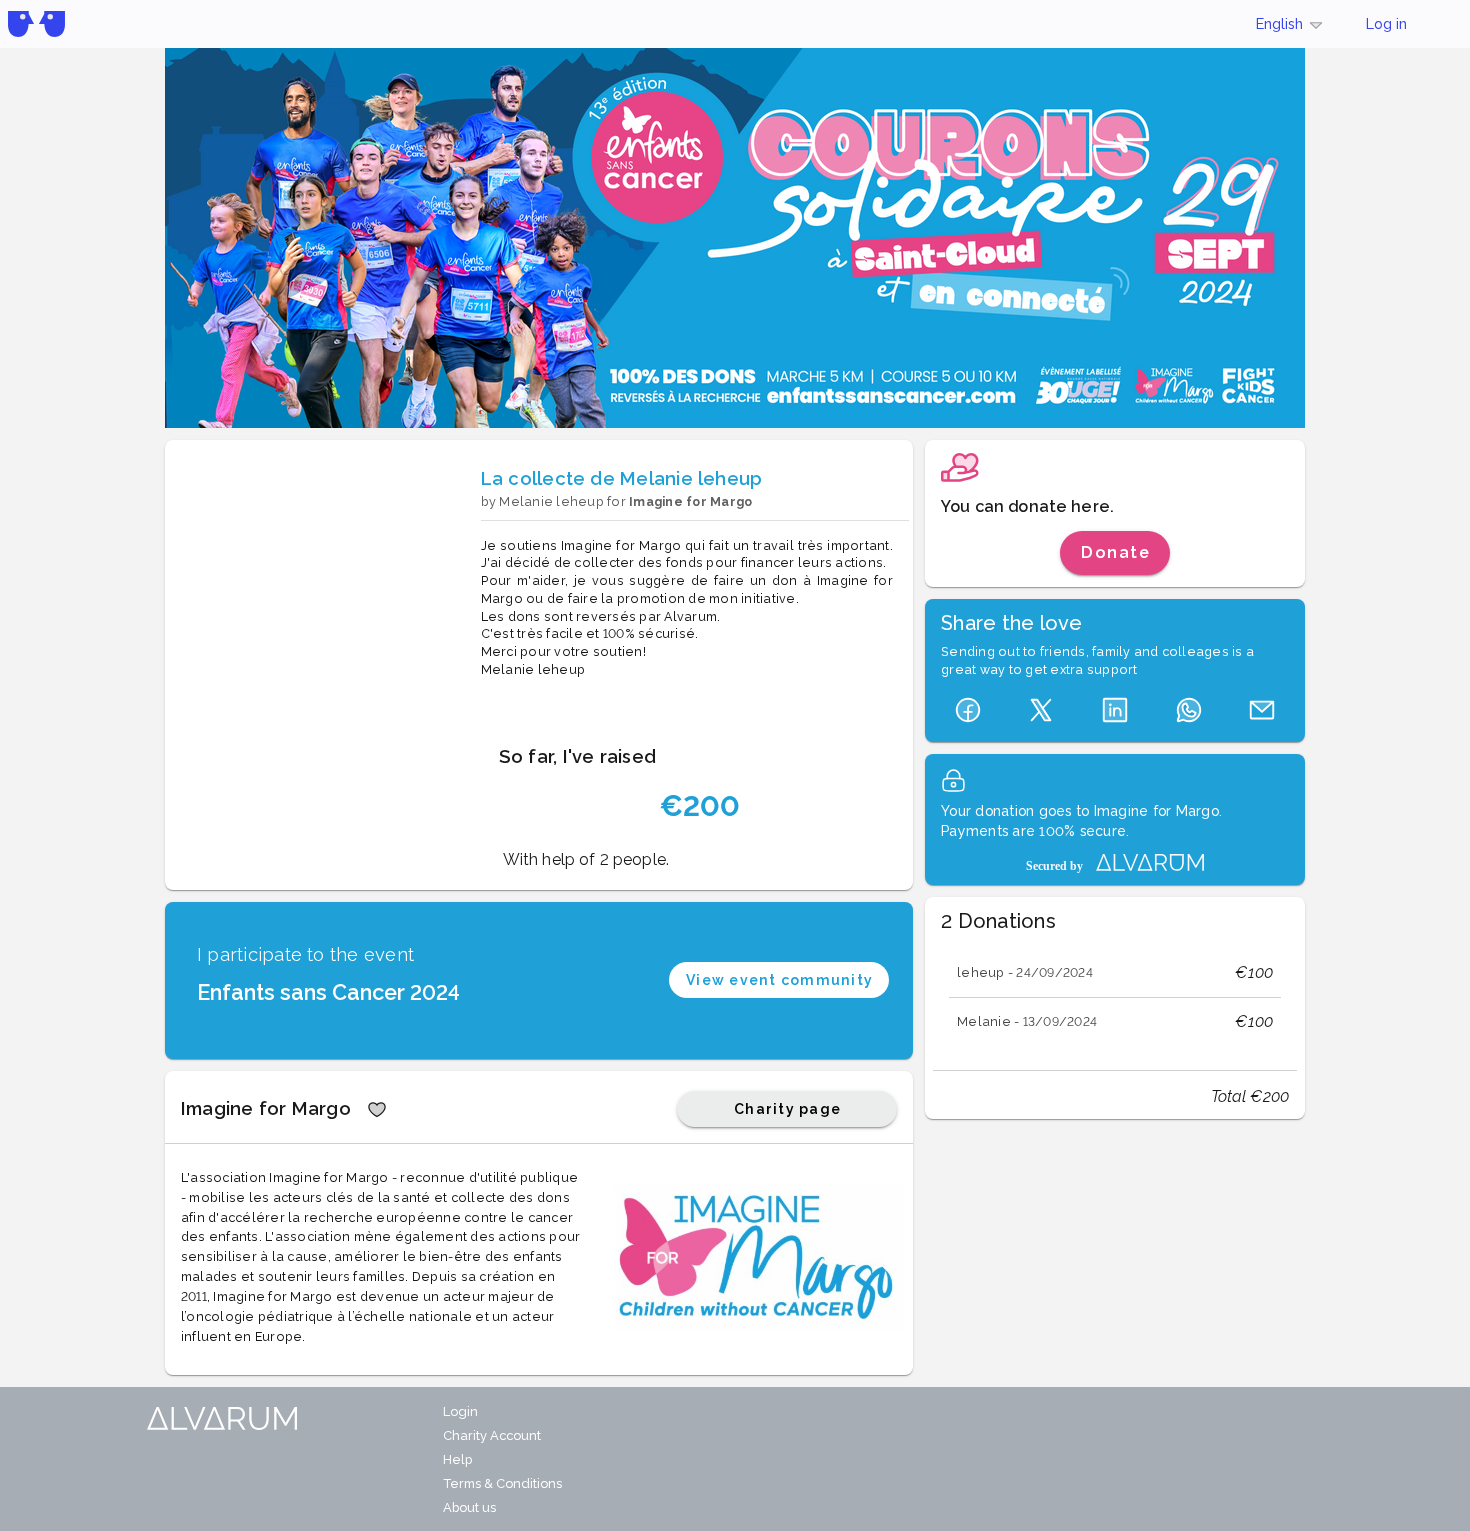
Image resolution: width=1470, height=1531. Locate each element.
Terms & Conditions (502, 1483)
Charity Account (492, 1435)
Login (460, 1411)
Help (457, 1459)
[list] (1115, 997)
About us (469, 1507)
